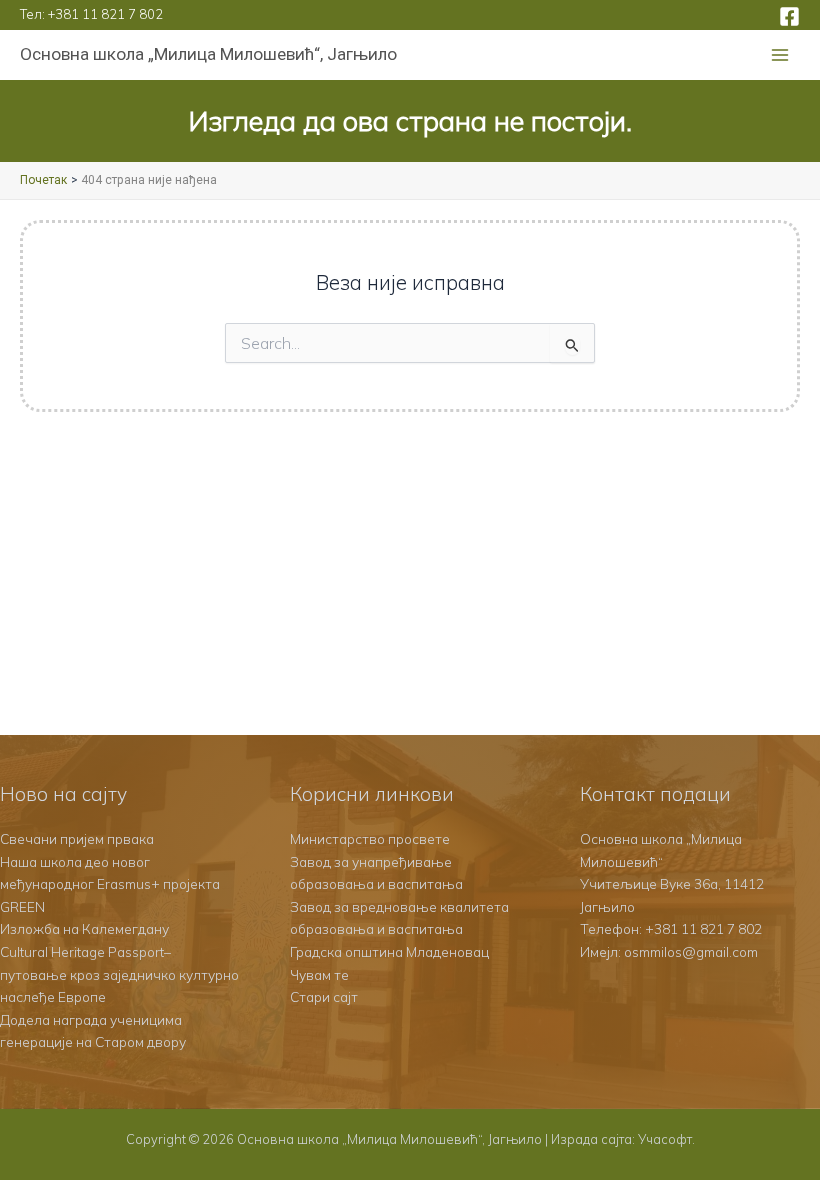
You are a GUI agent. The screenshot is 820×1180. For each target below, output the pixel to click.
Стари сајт (324, 996)
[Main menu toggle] (780, 55)
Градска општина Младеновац (389, 951)
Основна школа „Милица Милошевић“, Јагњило (208, 54)
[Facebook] (789, 16)
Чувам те (319, 974)
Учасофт (665, 1139)
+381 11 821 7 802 (105, 14)
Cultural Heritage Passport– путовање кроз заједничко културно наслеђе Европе (119, 974)
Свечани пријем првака (77, 838)
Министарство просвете (370, 838)
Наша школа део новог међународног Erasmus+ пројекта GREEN (110, 884)
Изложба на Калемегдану (84, 928)
